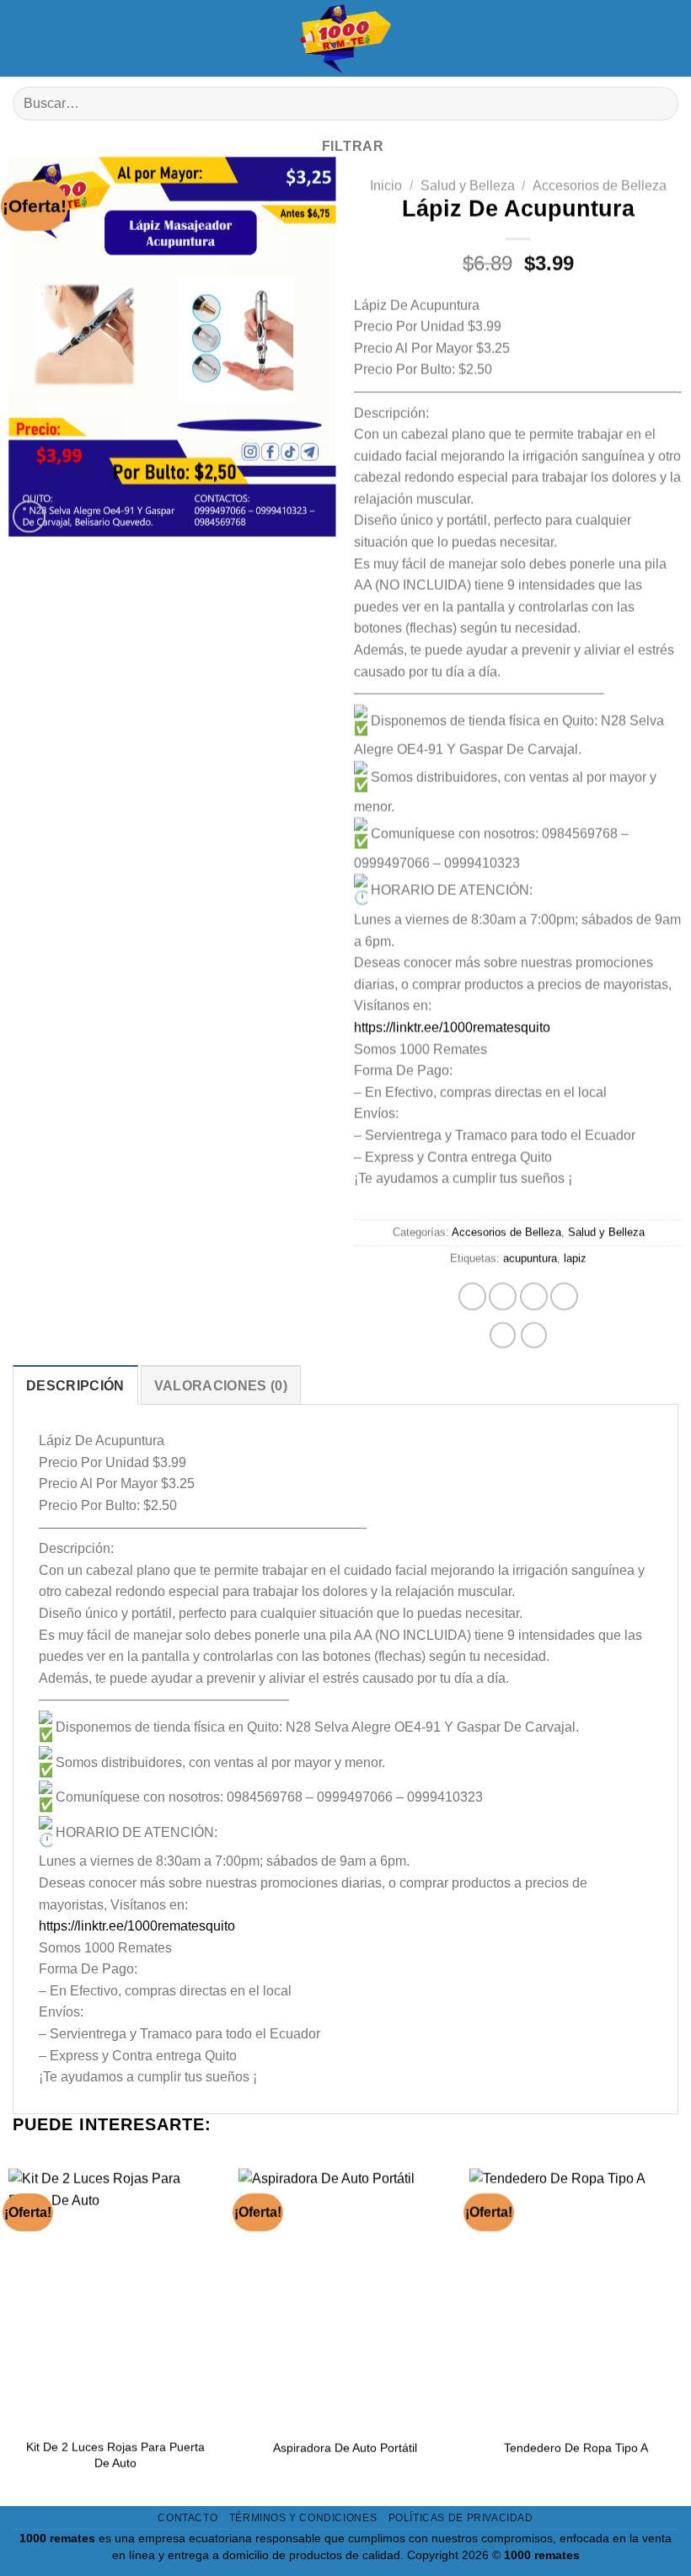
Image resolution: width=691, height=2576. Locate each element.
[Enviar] (659, 104)
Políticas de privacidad (461, 2518)
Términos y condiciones (303, 2518)
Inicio (386, 186)
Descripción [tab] (75, 1386)
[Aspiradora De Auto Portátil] (345, 2296)
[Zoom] (29, 517)
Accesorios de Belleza (600, 186)
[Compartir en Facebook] (503, 1297)
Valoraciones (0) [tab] (221, 1386)
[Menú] (25, 38)
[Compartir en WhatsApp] (472, 1297)
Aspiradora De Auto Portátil (345, 2447)
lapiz (575, 1259)
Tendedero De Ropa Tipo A (576, 2447)
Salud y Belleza (468, 186)
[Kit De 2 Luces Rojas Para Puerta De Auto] (115, 2296)
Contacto (187, 2518)
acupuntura (530, 1259)
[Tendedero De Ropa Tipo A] (576, 2296)
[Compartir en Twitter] (534, 1297)
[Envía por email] (564, 1297)
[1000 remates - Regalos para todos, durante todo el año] (345, 38)
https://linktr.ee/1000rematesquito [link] (452, 1028)
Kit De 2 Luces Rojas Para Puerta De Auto (115, 2455)
